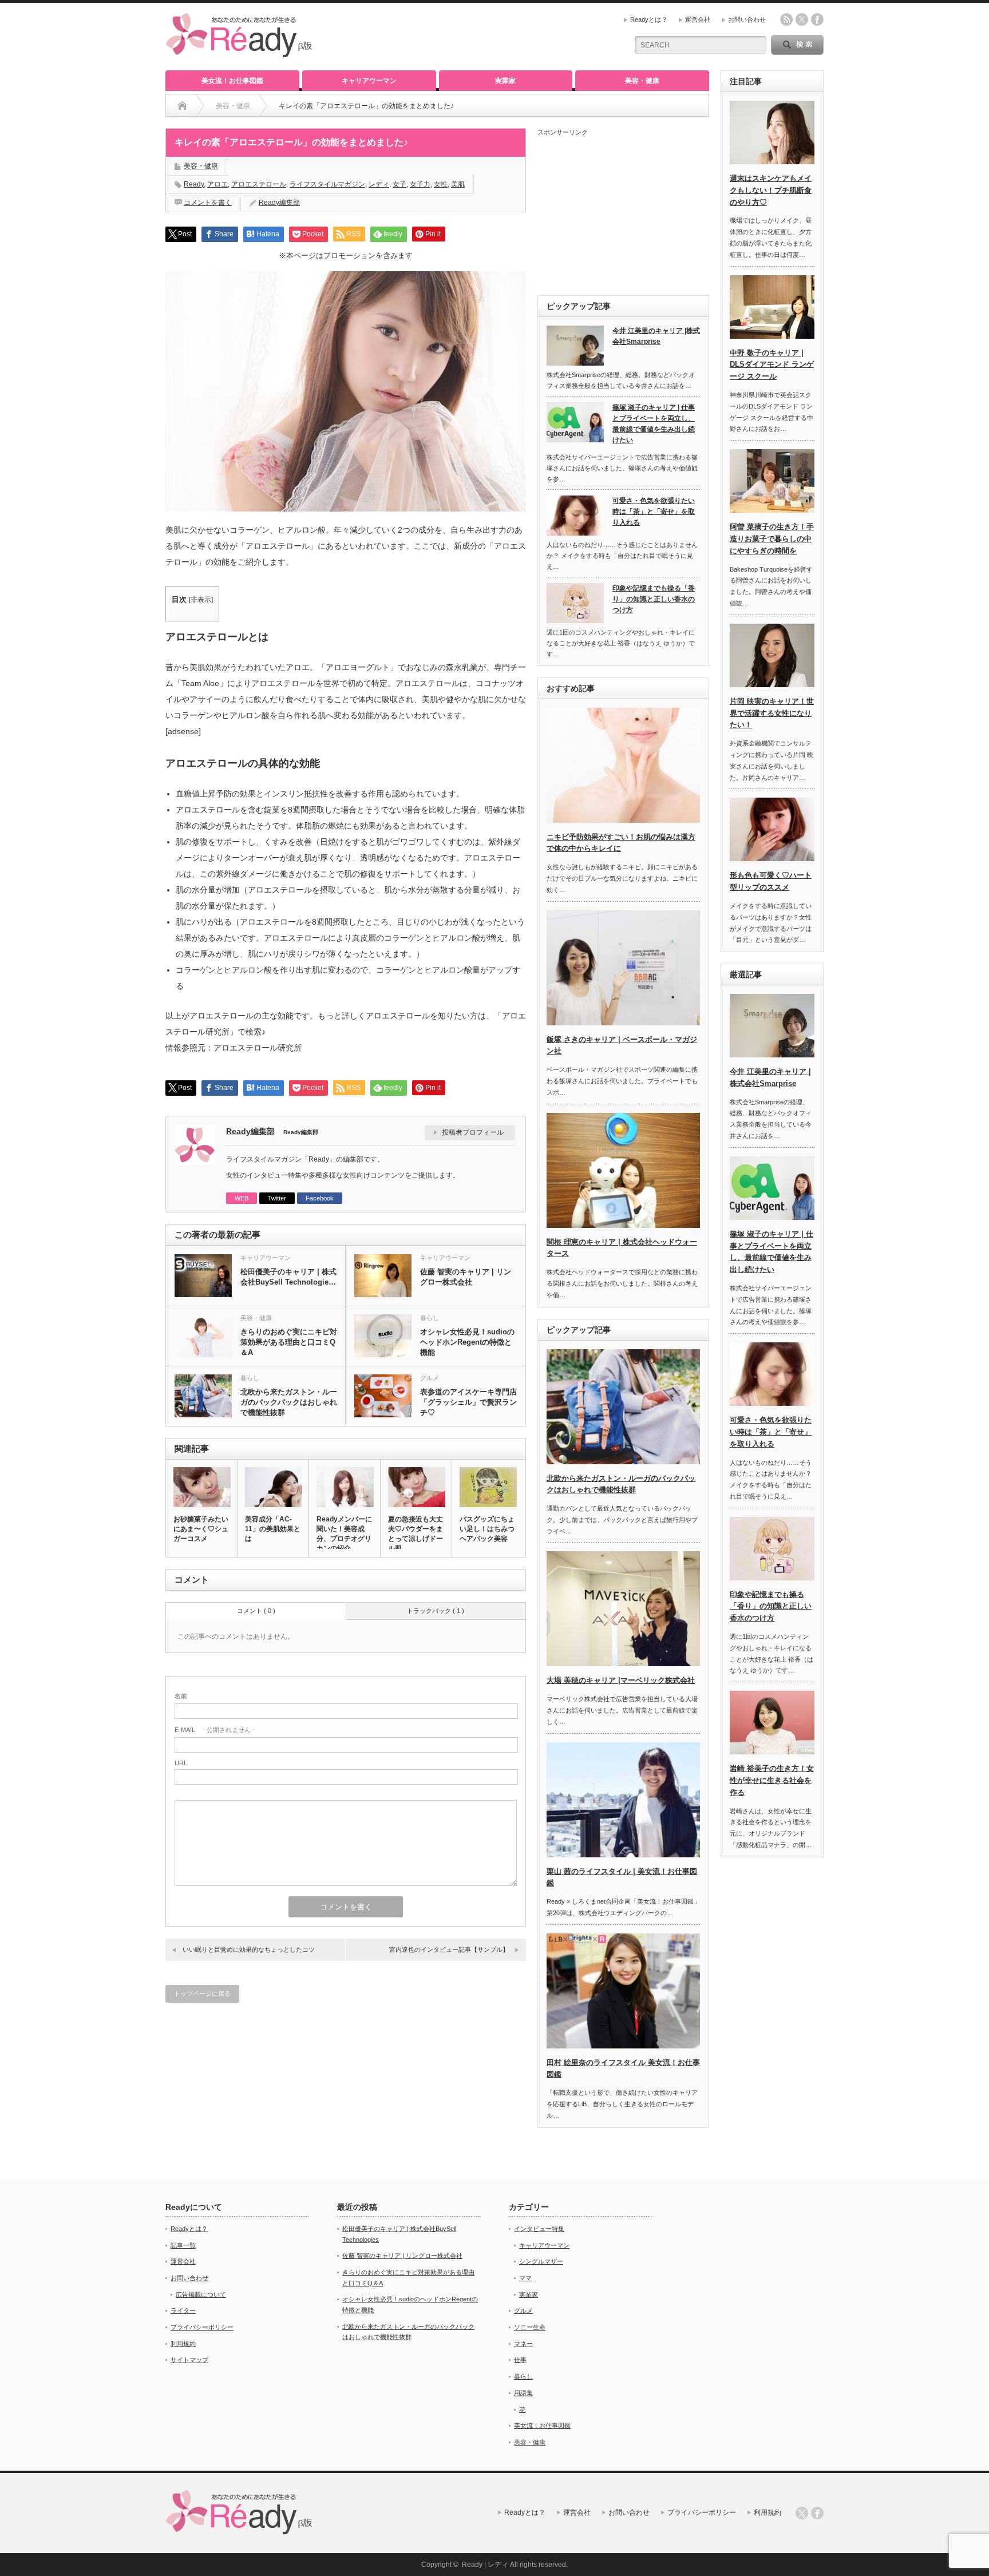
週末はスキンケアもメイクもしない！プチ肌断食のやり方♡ (771, 190)
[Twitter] (802, 2513)
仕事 (520, 2360)
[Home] (182, 106)
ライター (183, 2311)
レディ (379, 184)
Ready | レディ (485, 2565)
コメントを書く (208, 203)
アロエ (217, 184)
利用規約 (183, 2344)
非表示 (201, 600)
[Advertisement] (623, 211)
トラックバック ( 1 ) (436, 1611)
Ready (194, 184)
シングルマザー (541, 2261)
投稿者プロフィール (473, 1132)
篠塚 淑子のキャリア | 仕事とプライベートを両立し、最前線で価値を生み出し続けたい (654, 423)
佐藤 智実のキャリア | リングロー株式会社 (466, 1277)
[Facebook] (817, 2513)
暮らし (430, 1318)
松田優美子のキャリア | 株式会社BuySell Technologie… (288, 1277)
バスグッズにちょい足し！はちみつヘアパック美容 (487, 1529)
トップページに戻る (202, 1994)
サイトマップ (189, 2360)
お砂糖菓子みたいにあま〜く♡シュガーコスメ (201, 1529)
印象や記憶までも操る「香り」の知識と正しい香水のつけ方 (654, 599)
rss (786, 19)
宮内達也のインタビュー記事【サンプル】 (449, 1949)
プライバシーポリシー (202, 2327)
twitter (802, 19)
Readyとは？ (649, 19)
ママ (525, 2278)
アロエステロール (259, 184)
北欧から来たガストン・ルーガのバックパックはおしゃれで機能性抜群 (289, 1402)
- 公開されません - (215, 1730)
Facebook (320, 1198)
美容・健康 (642, 81)
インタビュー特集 (539, 2229)
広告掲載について (201, 2294)
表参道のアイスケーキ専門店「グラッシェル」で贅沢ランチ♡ (468, 1402)
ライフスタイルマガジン (327, 184)
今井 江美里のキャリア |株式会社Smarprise (656, 336)
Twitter (277, 1198)
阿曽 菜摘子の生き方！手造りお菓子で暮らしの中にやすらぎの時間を (772, 539)
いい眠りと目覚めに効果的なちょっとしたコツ (249, 1949)
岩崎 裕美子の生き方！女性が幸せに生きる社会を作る (772, 1780)
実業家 (505, 81)
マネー (523, 2344)
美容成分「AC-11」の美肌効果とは (273, 1529)
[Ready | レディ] (240, 53)
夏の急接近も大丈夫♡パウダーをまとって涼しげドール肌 (416, 1534)
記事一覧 (183, 2245)
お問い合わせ (747, 19)
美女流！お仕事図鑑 (232, 81)
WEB (242, 1198)
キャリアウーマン (369, 81)
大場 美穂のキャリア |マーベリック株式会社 (621, 1680)
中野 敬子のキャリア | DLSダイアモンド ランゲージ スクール (772, 365)
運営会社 (698, 19)
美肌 (458, 184)
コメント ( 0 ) (256, 1611)
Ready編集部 (279, 203)
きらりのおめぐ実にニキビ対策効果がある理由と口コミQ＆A (289, 1342)
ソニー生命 (530, 2327)
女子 (399, 184)
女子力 (420, 184)
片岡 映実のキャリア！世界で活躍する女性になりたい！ (772, 713)
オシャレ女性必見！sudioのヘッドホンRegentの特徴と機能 (467, 1342)
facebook (817, 19)
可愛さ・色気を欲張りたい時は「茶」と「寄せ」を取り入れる (654, 511)
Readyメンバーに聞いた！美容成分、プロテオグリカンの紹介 (344, 1534)
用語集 (523, 2393)
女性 (441, 184)
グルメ (430, 1378)
